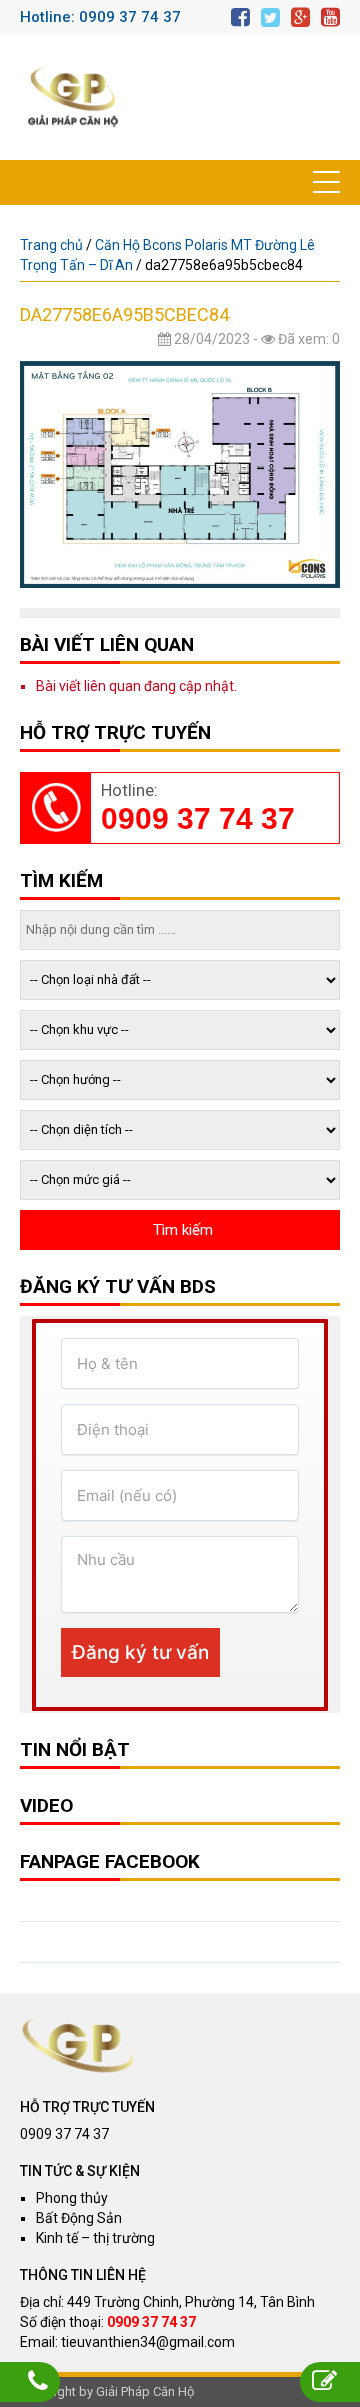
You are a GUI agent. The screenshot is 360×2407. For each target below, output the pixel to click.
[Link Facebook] (240, 17)
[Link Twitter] (270, 17)
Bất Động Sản (79, 2218)
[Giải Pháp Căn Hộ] (73, 97)
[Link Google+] (300, 17)
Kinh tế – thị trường (95, 2238)
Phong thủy (72, 2198)
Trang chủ (51, 245)
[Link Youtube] (330, 17)
